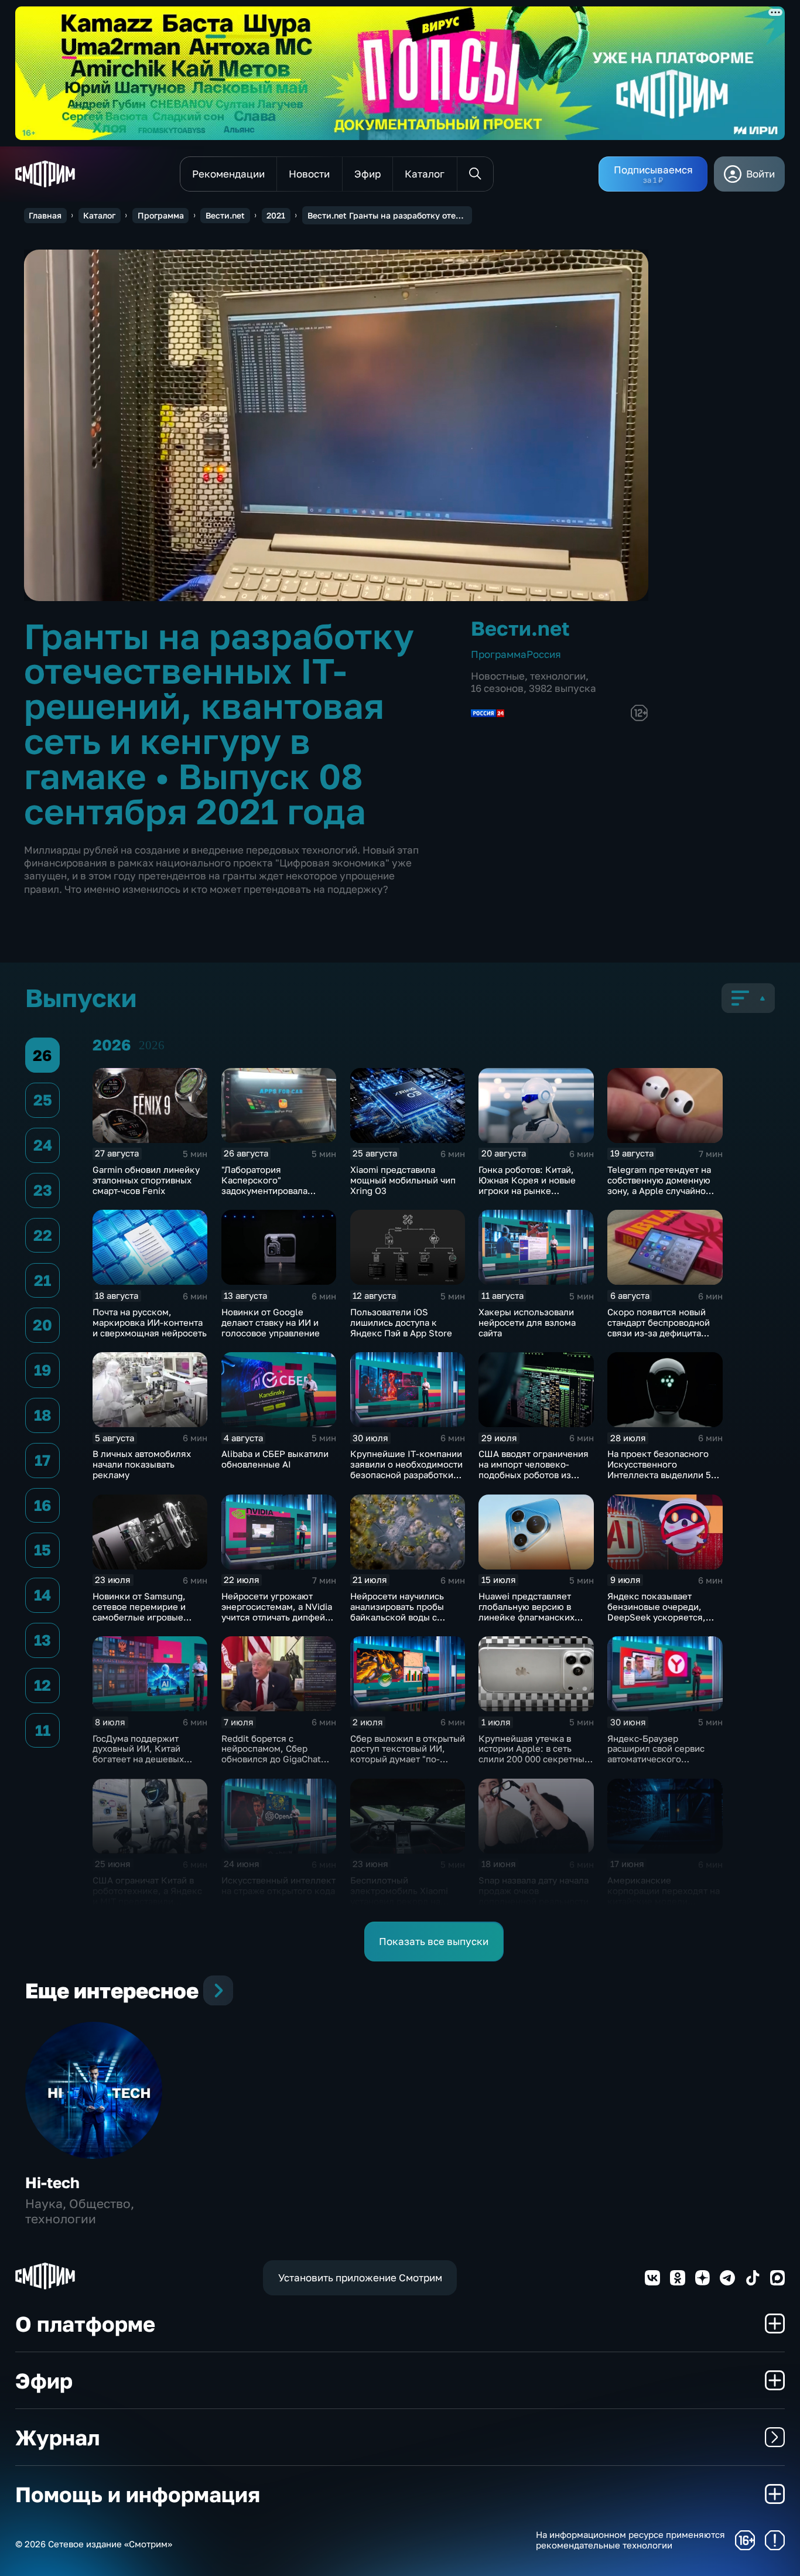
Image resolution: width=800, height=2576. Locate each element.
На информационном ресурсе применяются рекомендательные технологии (630, 2540)
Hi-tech (52, 2183)
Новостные (498, 676)
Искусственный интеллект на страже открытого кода (278, 1885)
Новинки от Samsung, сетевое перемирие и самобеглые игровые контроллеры (139, 1612)
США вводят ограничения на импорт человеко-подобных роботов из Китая (534, 1469)
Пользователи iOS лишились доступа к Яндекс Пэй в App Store (401, 1322)
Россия (544, 654)
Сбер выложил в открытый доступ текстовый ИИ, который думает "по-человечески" (408, 1754)
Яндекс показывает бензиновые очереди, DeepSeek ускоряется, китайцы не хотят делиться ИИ (657, 1617)
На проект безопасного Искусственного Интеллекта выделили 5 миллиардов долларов (659, 1469)
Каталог (99, 215)
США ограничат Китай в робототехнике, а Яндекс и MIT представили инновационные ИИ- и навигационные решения (147, 1901)
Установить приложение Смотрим (360, 2278)
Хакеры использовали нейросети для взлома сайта (527, 1322)
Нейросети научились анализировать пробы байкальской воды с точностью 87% (397, 1612)
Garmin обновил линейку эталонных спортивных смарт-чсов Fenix (146, 1180)
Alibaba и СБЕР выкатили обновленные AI (275, 1459)
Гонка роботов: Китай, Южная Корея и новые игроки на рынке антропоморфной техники (534, 1185)
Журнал (57, 2437)
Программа (161, 215)
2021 (276, 215)
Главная (45, 215)
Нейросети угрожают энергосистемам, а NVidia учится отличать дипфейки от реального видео (278, 1612)
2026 (152, 1045)
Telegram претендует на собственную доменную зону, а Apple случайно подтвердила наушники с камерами (661, 1190)
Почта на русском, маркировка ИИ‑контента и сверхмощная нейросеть (150, 1322)
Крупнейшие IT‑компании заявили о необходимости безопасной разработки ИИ (406, 1469)
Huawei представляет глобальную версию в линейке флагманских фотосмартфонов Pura (527, 1612)
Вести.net (225, 215)
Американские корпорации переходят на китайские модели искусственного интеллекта (664, 1901)
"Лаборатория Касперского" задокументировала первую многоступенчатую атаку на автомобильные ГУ (275, 1196)
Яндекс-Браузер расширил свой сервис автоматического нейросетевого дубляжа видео (660, 1759)
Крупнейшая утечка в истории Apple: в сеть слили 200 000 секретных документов (534, 1754)
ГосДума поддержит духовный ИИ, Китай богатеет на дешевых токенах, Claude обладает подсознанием (148, 1759)
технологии (558, 676)
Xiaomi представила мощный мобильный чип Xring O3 (403, 1180)
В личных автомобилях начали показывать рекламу (142, 1464)
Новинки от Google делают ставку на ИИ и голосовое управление (271, 1322)
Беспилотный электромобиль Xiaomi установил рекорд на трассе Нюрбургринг (399, 1896)
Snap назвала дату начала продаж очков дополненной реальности (534, 1891)
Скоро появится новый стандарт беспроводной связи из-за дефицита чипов (659, 1328)
